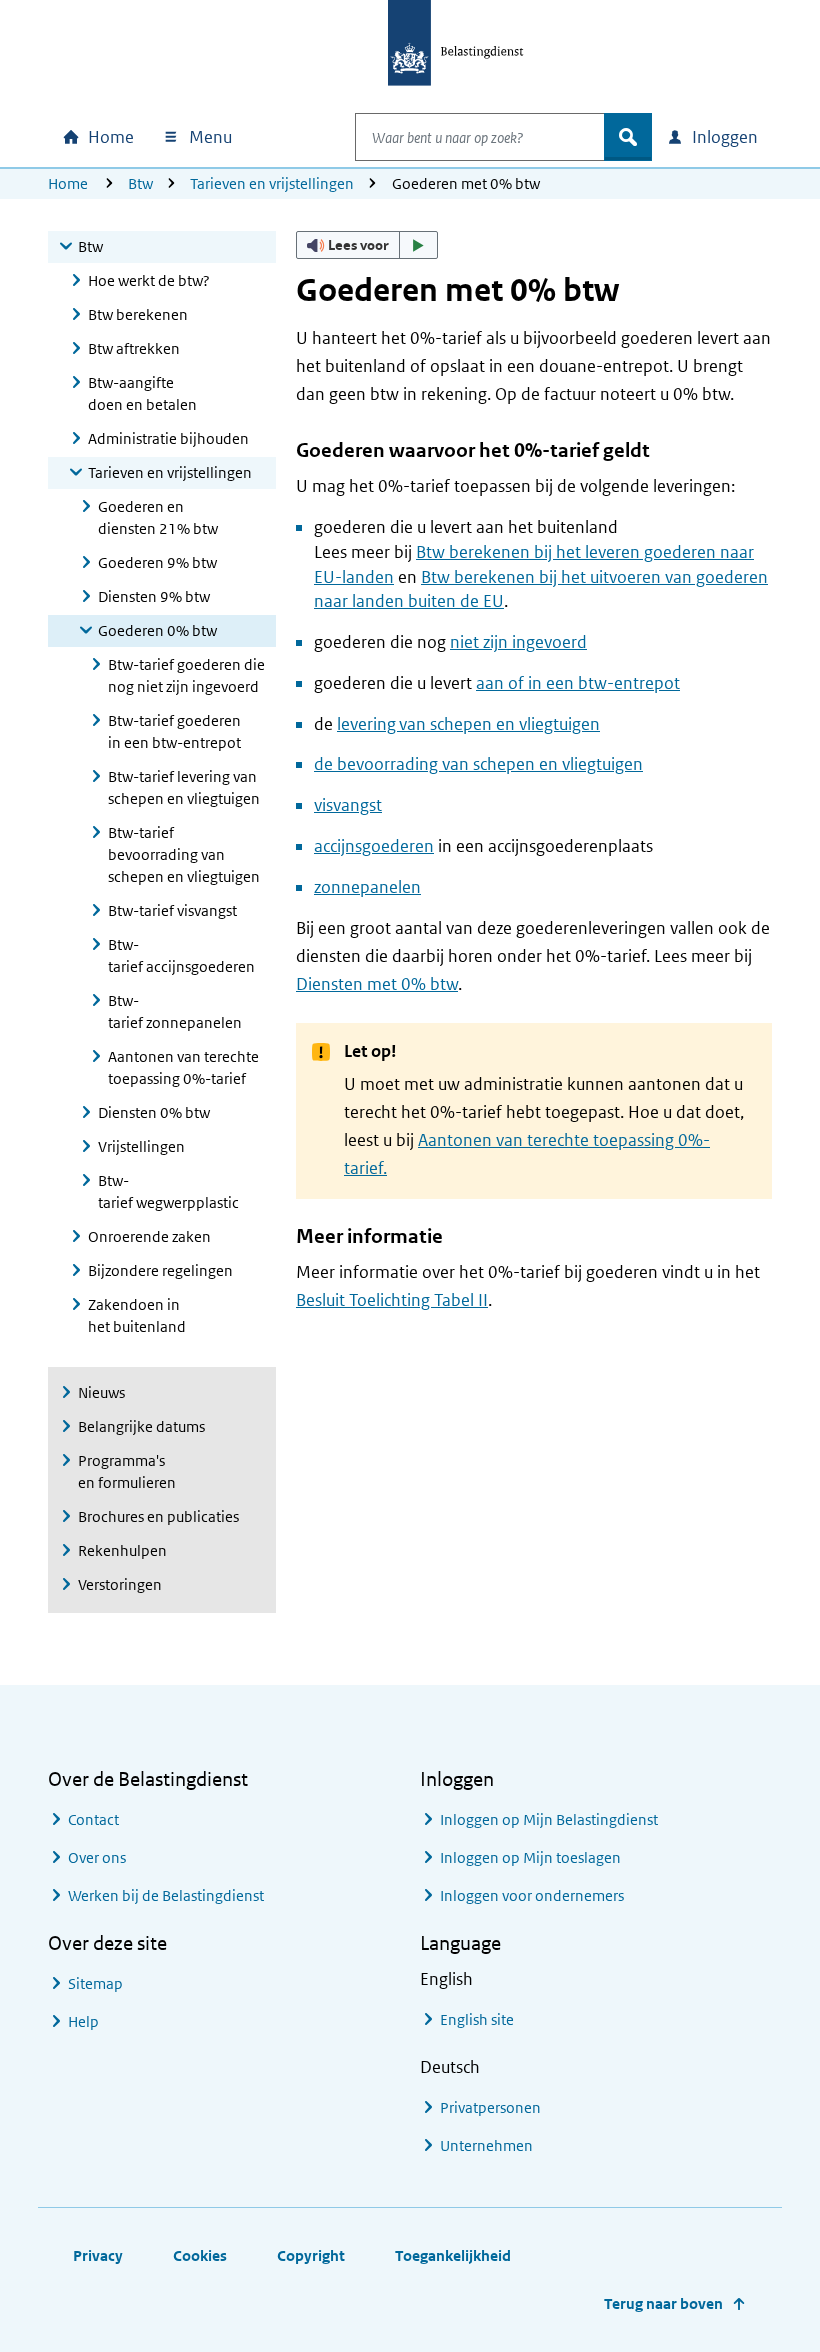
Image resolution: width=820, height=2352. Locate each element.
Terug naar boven (663, 2303)
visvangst (348, 805)
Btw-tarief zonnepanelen (175, 1011)
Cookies (200, 2255)
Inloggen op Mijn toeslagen (530, 1857)
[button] (367, 245)
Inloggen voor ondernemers (532, 1895)
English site (477, 2019)
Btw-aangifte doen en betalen (142, 393)
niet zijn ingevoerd (518, 642)
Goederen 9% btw (157, 562)
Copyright (311, 2255)
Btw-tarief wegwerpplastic (168, 1191)
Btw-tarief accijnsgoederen (181, 955)
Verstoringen (120, 1584)
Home (68, 183)
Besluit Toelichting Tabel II (392, 1300)
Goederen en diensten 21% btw (158, 517)
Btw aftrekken (134, 348)
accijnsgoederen (374, 846)
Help (83, 2021)
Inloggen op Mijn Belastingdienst (549, 1819)
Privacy (98, 2255)
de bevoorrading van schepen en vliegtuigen (478, 764)
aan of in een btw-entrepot (578, 683)
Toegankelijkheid (453, 2255)
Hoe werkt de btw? (149, 280)
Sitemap (95, 1983)
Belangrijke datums (141, 1426)
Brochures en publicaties (158, 1516)
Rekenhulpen (122, 1550)
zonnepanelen (367, 887)
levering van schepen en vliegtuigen (468, 724)
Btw (140, 183)
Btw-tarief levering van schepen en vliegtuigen (184, 787)
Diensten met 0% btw (377, 984)
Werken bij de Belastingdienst (166, 1895)
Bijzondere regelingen (160, 1270)
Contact (93, 1819)
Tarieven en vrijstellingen (272, 183)
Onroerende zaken (149, 1236)
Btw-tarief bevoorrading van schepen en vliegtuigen (184, 854)
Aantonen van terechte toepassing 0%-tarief (183, 1067)
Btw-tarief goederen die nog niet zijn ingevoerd (186, 675)
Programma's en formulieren (127, 1471)
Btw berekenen (138, 314)
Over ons (97, 1857)
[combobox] (480, 137)
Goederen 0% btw (157, 630)
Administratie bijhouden (168, 438)
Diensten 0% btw (154, 1112)
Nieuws (101, 1392)
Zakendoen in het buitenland (137, 1315)
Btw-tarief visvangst (172, 910)
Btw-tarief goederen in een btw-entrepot (174, 731)
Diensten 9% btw (154, 596)
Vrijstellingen (141, 1146)
